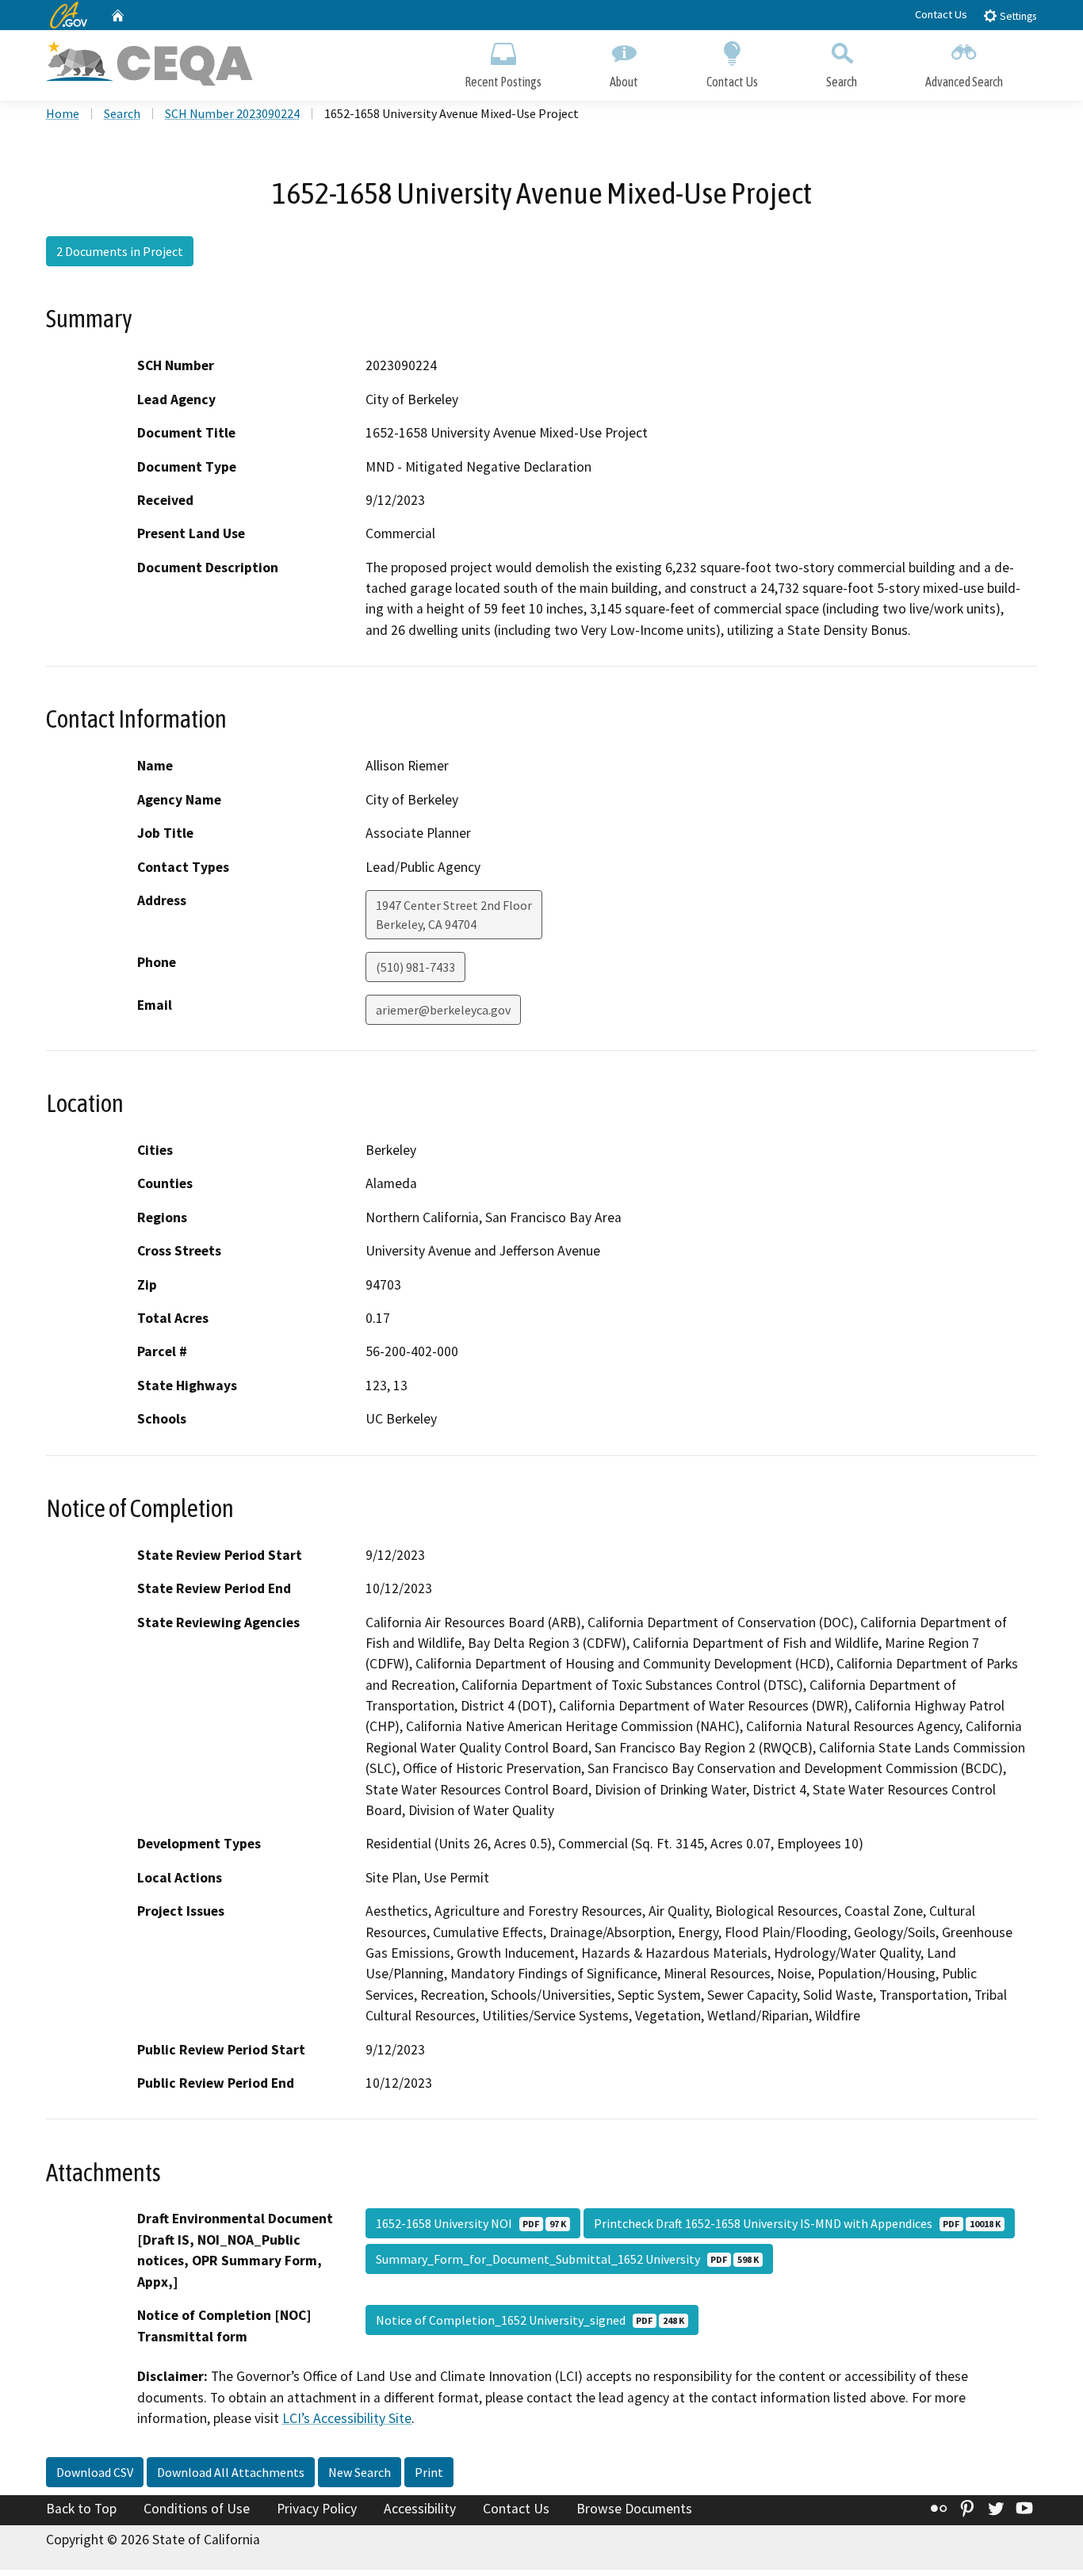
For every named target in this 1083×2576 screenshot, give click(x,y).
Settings (1017, 16)
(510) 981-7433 (415, 967)
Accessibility (420, 2509)
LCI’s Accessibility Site (347, 2418)
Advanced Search (964, 82)
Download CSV (95, 2472)
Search (842, 82)
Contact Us (941, 14)
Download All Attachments (231, 2472)
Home (63, 113)
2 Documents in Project (120, 251)
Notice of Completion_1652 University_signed (530, 2320)
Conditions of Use (197, 2509)
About (624, 82)
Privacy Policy (317, 2509)
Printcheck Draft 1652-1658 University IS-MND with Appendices (797, 2223)
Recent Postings (503, 82)
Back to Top (81, 2509)
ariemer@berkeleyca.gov (443, 1010)
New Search (360, 2472)
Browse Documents (634, 2509)
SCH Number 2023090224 (232, 113)
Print (429, 2472)
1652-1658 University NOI (471, 2223)
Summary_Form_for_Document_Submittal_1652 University (567, 2259)
